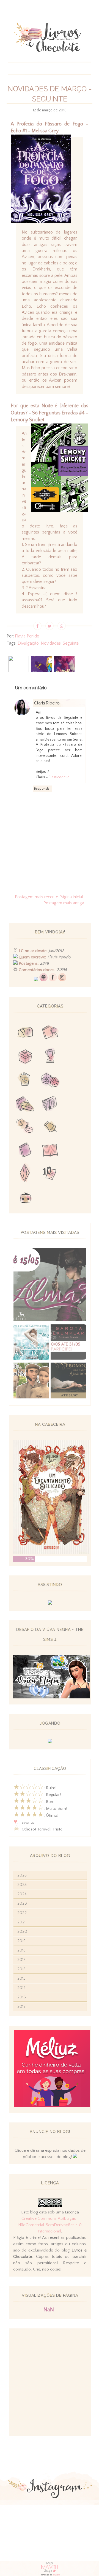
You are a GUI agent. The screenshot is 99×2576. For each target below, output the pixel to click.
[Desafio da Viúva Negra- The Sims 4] (52, 1697)
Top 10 (50, 1174)
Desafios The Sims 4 (25, 1174)
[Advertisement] (50, 2382)
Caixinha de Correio (25, 1034)
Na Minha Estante (50, 1151)
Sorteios (25, 1057)
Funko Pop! (25, 1198)
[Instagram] (62, 980)
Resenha (50, 1034)
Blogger (56, 2575)
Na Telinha (25, 1080)
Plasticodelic (59, 777)
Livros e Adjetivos (25, 1151)
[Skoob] (43, 980)
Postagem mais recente (36, 897)
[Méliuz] (52, 2105)
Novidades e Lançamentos (50, 1104)
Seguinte (71, 643)
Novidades (51, 643)
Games (50, 1057)
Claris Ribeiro (47, 703)
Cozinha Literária (25, 1104)
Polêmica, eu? (25, 1127)
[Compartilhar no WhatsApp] (62, 626)
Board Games (50, 1080)
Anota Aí (50, 1127)
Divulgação (28, 643)
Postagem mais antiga (64, 903)
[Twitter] (36, 980)
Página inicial (71, 897)
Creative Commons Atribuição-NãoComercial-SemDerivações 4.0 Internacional (50, 2225)
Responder (42, 789)
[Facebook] (53, 980)
